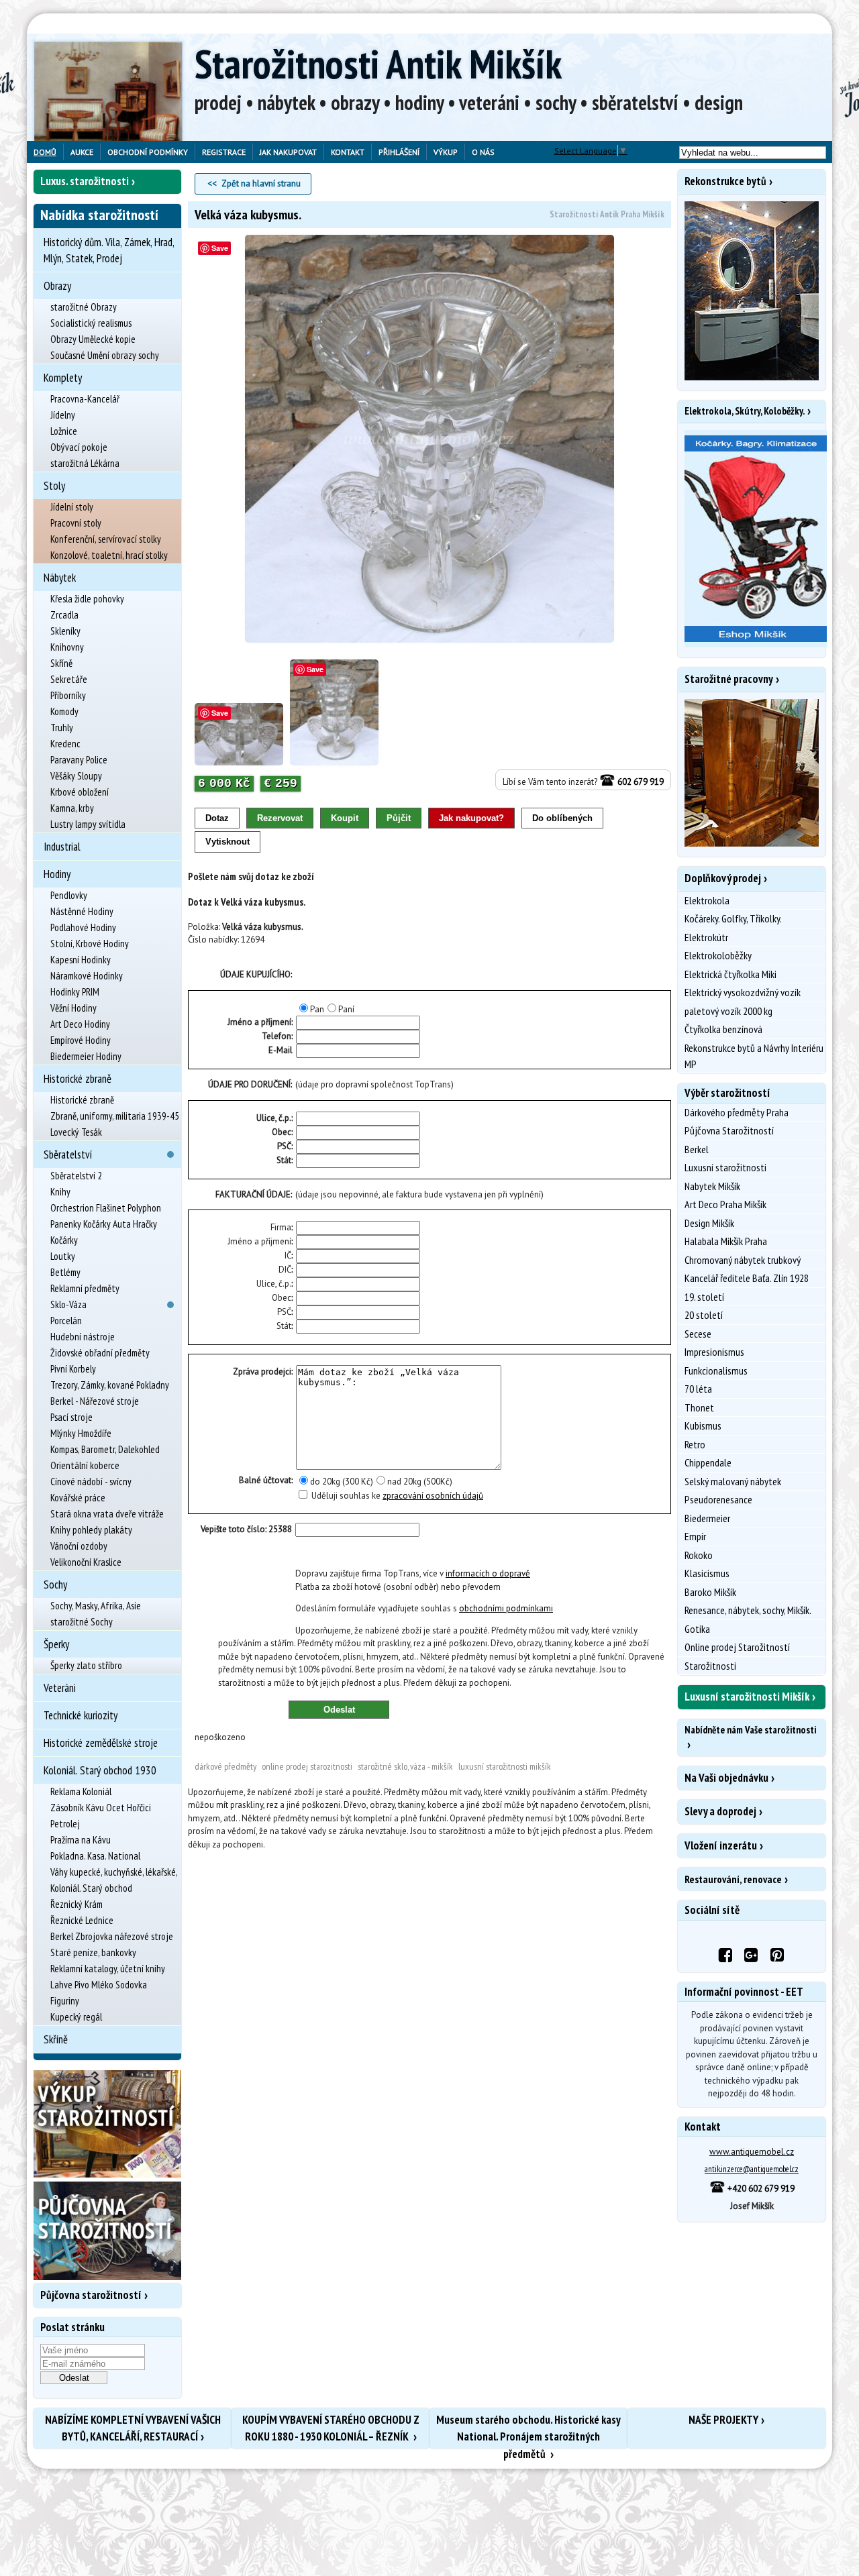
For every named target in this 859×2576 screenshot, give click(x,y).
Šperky (56, 1644)
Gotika (697, 1629)
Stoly (54, 486)
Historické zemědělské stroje (101, 1743)
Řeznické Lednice (82, 1920)
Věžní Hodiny (73, 1008)
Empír (695, 1536)
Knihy (60, 1192)
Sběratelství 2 (76, 1176)
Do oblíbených (562, 818)
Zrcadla (64, 615)
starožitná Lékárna (85, 463)
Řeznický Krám (77, 1904)
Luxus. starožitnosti (85, 181)
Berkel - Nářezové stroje (95, 1401)
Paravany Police (79, 760)
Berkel (697, 1149)
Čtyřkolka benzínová (723, 1029)
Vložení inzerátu (721, 1845)
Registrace (224, 152)
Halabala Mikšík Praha (726, 1241)
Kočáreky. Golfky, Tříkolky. (733, 918)
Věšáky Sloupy (76, 776)
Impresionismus (714, 1352)
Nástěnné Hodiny (82, 911)
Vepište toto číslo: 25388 (246, 1529)
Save (220, 248)
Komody (64, 711)
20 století (704, 1315)
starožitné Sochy (82, 1622)
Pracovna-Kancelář (85, 399)
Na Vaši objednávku (726, 1778)
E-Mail (281, 1050)
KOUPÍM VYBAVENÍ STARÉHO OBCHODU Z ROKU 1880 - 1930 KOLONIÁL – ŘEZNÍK (331, 2428)
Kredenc (65, 744)
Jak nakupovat (288, 152)
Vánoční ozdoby (79, 1546)
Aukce (82, 152)
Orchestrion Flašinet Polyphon (106, 1208)
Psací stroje (71, 1417)
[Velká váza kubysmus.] (429, 439)
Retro (695, 1444)
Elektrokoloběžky (718, 955)
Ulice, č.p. (274, 1118)
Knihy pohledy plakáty (91, 1530)
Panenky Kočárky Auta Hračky (104, 1224)
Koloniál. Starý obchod (91, 1888)
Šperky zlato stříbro (86, 1665)
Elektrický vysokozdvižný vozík (743, 992)
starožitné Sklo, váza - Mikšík (405, 1766)
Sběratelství (68, 1155)
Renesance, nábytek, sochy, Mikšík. (748, 1610)
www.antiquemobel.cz (752, 2152)
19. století (704, 1297)
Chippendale (708, 1462)
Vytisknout (228, 842)
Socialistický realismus (91, 323)
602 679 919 (640, 782)
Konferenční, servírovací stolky (106, 539)
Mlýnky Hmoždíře (81, 1433)
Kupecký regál (76, 2017)
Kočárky (64, 1240)
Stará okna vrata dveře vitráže (107, 1514)
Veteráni (60, 1688)
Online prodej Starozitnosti (307, 1766)
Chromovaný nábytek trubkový (743, 1260)
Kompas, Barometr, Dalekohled (105, 1449)
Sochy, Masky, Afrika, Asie (96, 1606)
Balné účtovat (265, 1480)
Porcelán (66, 1321)
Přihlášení (399, 152)
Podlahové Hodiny (83, 927)
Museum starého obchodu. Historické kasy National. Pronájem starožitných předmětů (528, 2430)
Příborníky (68, 695)
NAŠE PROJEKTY (723, 2420)
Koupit (345, 818)
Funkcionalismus (716, 1371)
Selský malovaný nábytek (733, 1481)
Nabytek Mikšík (712, 1186)
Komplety (63, 378)
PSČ (284, 1146)
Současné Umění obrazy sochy (105, 355)
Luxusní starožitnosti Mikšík (505, 1766)
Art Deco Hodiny (80, 1024)
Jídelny (63, 415)
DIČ (285, 1270)
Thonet (699, 1407)
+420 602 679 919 (760, 2189)
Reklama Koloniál (81, 1791)
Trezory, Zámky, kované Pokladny (110, 1385)
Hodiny (57, 874)
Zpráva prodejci (262, 1372)
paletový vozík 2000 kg (728, 1011)
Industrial (62, 847)
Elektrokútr (706, 937)
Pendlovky (69, 895)
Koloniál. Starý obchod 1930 (100, 1770)
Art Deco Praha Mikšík (725, 1204)
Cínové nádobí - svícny (91, 1482)
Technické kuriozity (81, 1715)
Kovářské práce (78, 1498)
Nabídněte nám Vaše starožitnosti (750, 1730)
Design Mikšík (709, 1223)
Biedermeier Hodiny (86, 1056)
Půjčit (399, 818)
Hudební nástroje (83, 1337)
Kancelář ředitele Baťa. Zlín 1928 (747, 1278)
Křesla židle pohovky (87, 599)
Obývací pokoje (79, 447)
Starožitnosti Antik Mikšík (378, 64)
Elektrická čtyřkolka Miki (730, 974)
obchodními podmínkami (506, 1608)
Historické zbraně (78, 1079)
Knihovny (67, 647)
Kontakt (348, 152)
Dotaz (217, 818)
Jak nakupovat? (471, 818)
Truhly (62, 728)
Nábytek (60, 578)
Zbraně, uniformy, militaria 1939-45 (115, 1116)
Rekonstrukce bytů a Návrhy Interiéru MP (754, 1056)
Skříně (61, 663)
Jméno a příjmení (259, 1241)
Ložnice (64, 431)
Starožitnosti (710, 1666)
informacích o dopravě (488, 1573)
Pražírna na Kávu (81, 1840)
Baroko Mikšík (710, 1592)
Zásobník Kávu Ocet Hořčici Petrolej (101, 1816)
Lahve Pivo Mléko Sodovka (99, 1985)
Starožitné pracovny (729, 679)
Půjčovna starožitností (91, 2295)
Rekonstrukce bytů (725, 181)
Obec (282, 1132)
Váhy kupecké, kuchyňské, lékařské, (114, 1872)
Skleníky (65, 631)
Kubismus (703, 1426)
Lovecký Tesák (76, 1132)
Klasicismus (707, 1573)
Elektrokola (707, 900)
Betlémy (65, 1272)
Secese (698, 1334)
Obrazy (57, 286)
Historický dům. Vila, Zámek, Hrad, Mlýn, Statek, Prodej (109, 250)
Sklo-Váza (68, 1304)
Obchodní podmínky (148, 152)
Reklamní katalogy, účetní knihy (108, 1969)
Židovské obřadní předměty (100, 1353)
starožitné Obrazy (84, 307)
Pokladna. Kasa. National (95, 1856)
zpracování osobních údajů (433, 1496)
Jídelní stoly (72, 507)
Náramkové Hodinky (87, 976)
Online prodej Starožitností (737, 1647)
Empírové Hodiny (81, 1040)
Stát (284, 1160)
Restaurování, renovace (733, 1879)
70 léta (698, 1389)
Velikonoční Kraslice (86, 1562)
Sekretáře (69, 679)
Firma (281, 1227)
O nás (483, 152)
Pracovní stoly (76, 523)
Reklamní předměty (85, 1288)
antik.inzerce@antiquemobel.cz (752, 2169)
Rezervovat (280, 818)
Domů (45, 152)
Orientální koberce (85, 1465)
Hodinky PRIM (75, 992)
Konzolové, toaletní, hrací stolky (109, 555)
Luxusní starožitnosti (725, 1167)
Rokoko (699, 1555)
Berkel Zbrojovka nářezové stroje (112, 1936)
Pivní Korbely (73, 1369)
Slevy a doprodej (720, 1811)
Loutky (63, 1256)
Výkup (446, 152)
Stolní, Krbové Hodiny (90, 944)
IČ (288, 1255)
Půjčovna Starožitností (729, 1130)
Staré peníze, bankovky (93, 1952)
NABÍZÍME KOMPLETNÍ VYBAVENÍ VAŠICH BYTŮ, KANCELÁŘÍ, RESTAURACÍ (133, 2428)
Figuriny (65, 2001)
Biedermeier (707, 1518)
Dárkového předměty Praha (737, 1112)
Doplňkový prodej (723, 878)
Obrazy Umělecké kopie (93, 339)
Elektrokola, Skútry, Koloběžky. (745, 411)
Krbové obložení (80, 792)
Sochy (55, 1585)
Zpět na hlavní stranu (261, 183)
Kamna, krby (72, 808)
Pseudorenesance (718, 1499)
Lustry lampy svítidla (88, 824)
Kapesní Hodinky (81, 960)
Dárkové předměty (225, 1766)
